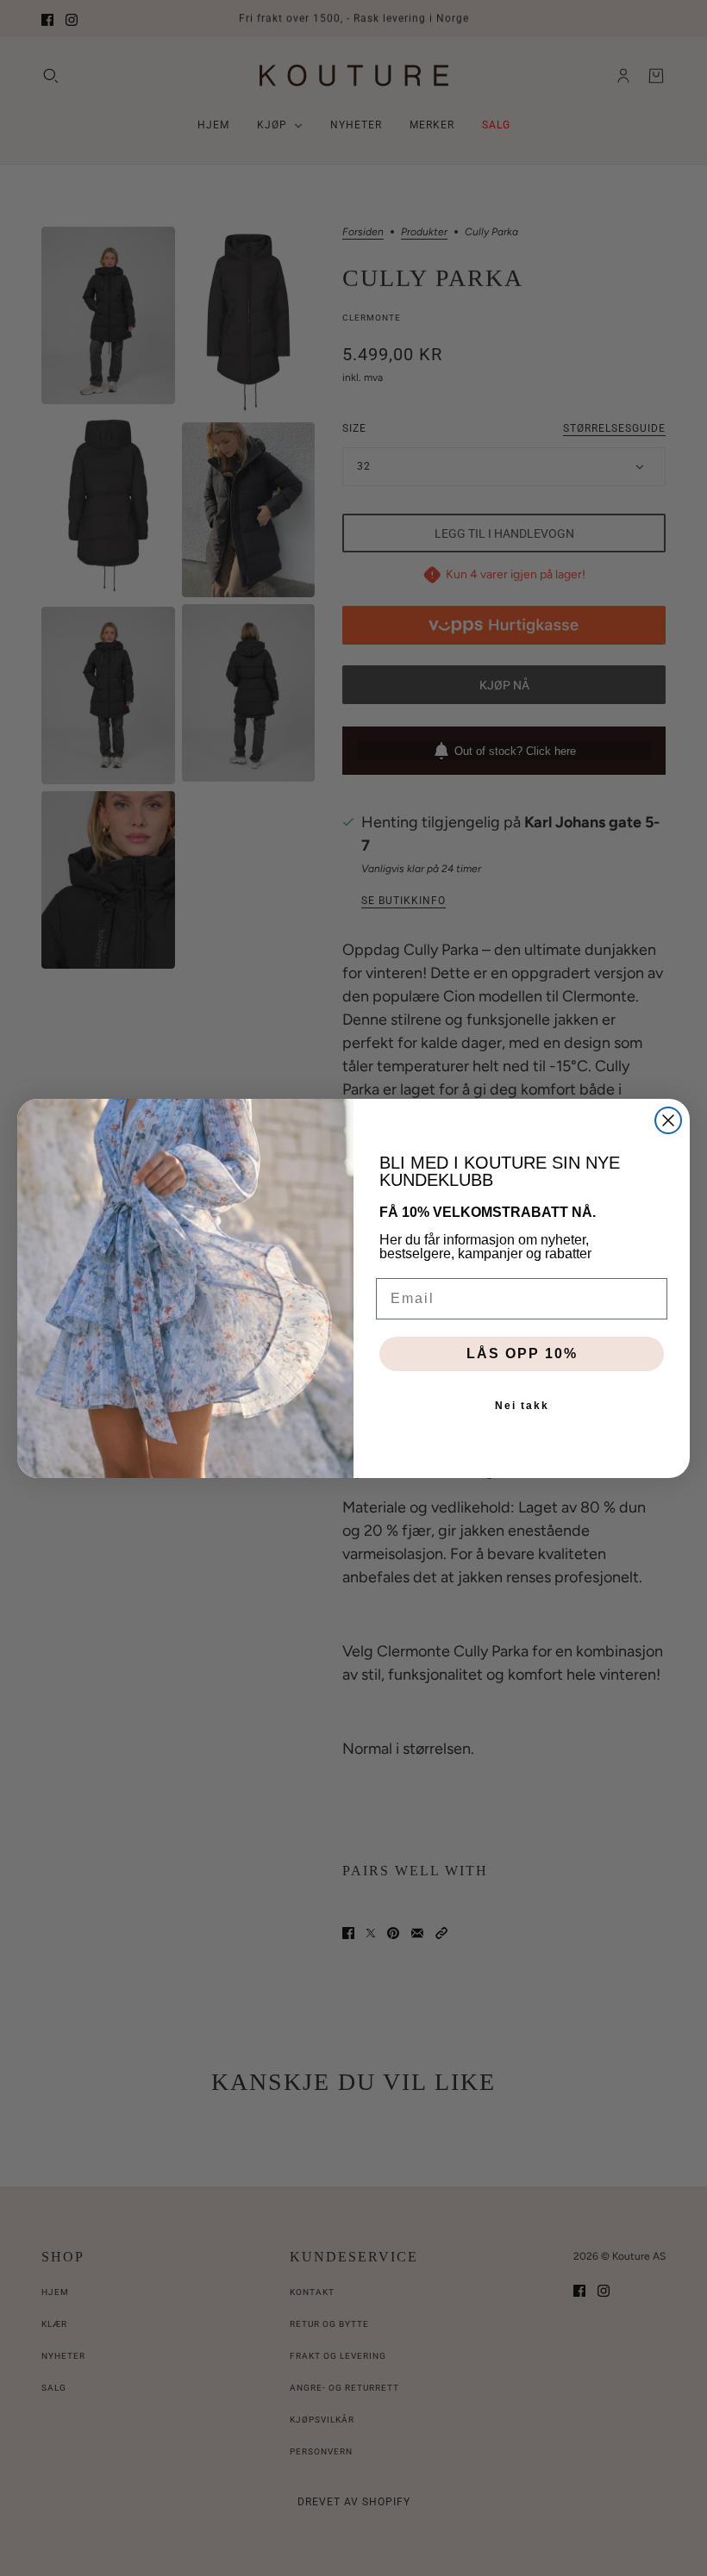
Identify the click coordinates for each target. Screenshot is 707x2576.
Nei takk (522, 1406)
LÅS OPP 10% (522, 1353)
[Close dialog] (668, 1120)
